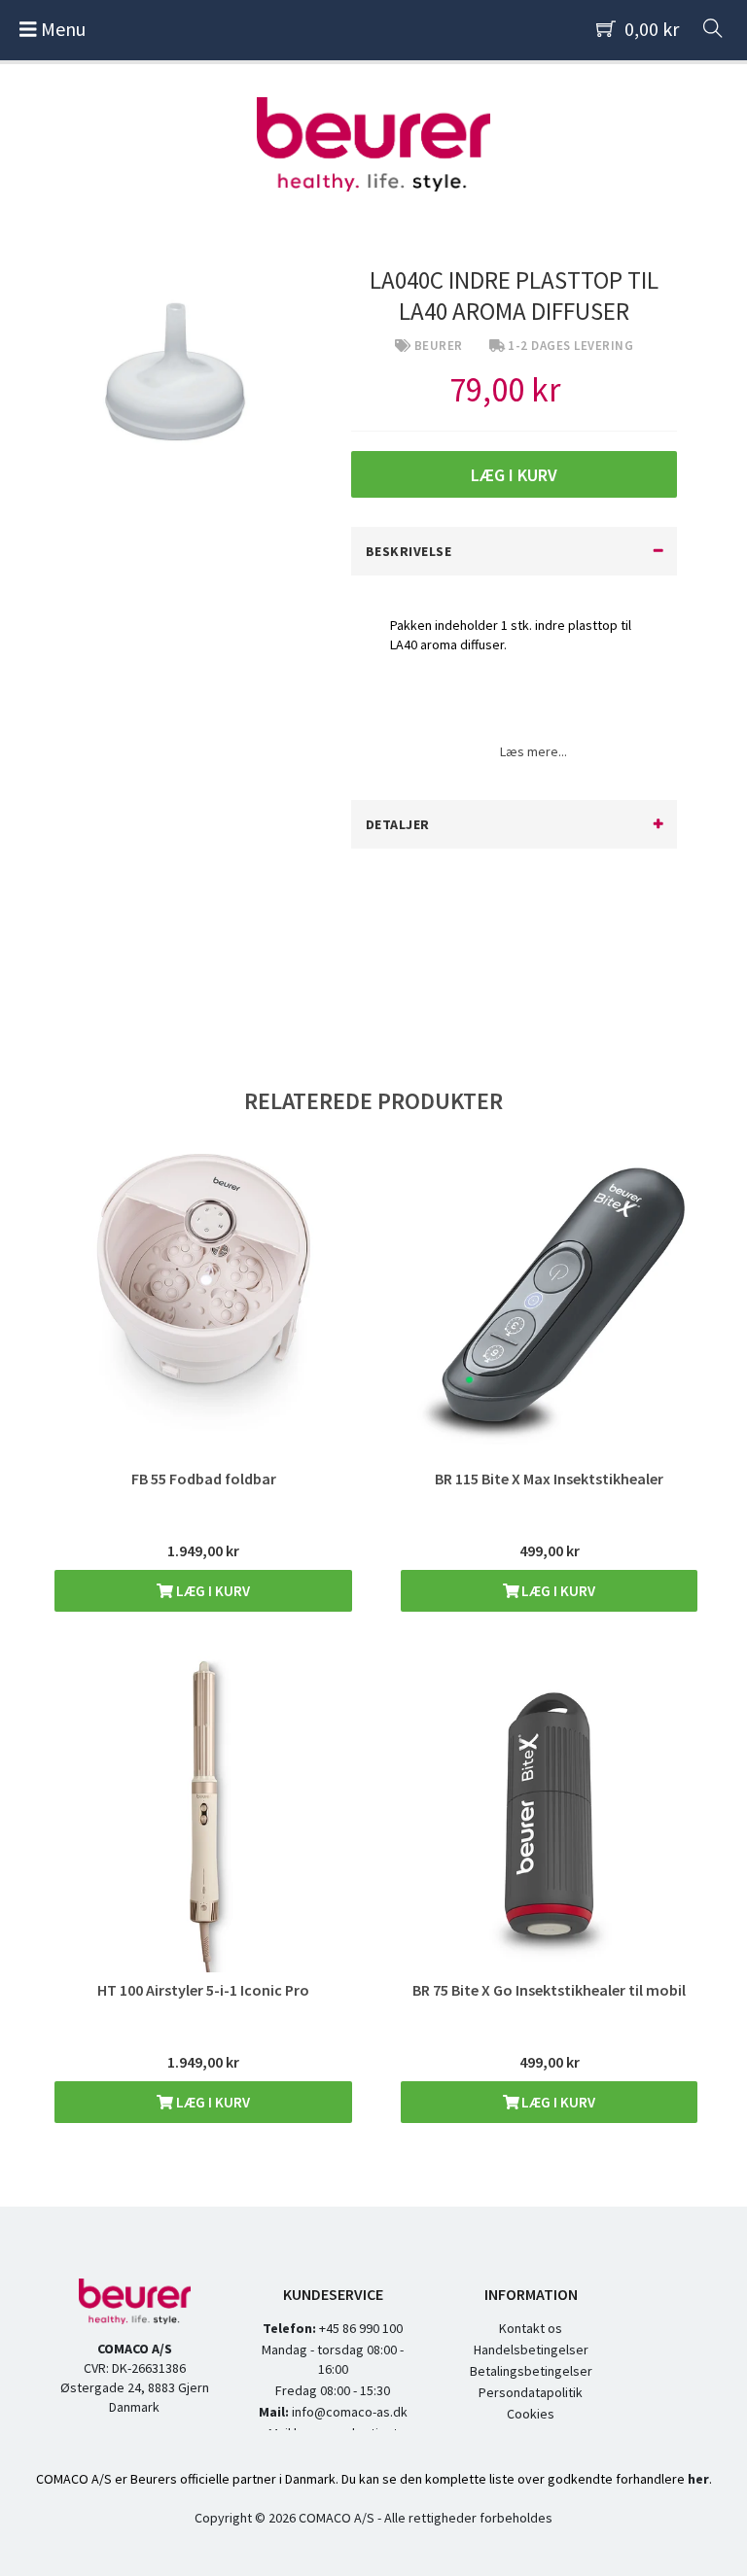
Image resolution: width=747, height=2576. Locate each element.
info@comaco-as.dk (348, 2412)
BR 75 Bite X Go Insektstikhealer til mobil (549, 1990)
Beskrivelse (409, 551)
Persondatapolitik (531, 2392)
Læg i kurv (212, 1591)
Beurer (439, 346)
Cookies (531, 2414)
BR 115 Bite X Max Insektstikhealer (549, 1479)
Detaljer (398, 824)
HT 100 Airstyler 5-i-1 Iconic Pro (203, 1990)
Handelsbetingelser (531, 2350)
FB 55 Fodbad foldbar (204, 1479)
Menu (61, 29)
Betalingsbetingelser (531, 2371)
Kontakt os (531, 2328)
